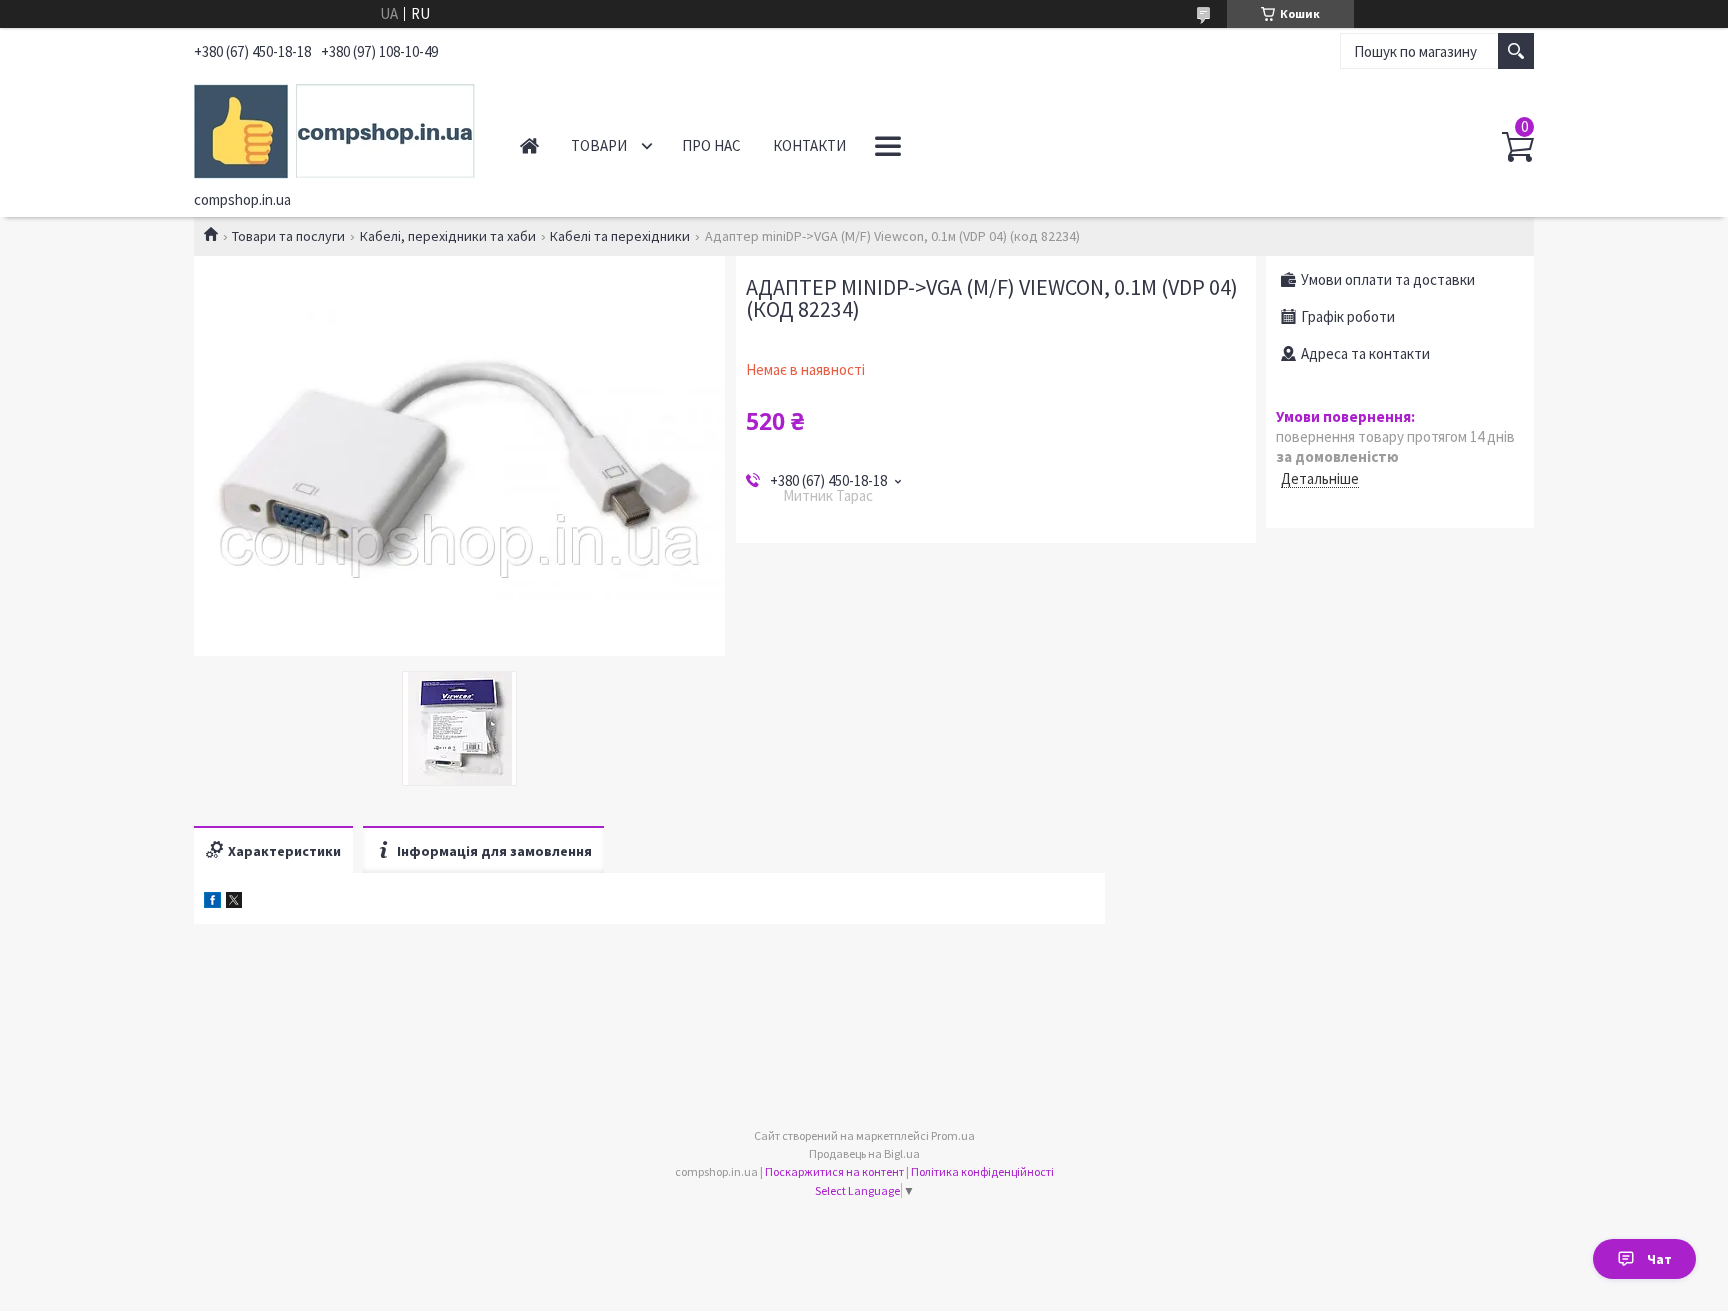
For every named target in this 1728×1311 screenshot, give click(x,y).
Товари (599, 145)
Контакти (809, 145)
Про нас (711, 145)
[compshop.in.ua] (334, 128)
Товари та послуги (288, 236)
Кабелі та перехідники (620, 236)
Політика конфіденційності (982, 1171)
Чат (1659, 1259)
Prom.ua (953, 1135)
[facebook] (212, 902)
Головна (529, 145)
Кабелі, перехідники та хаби (448, 236)
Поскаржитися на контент (834, 1171)
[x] (234, 902)
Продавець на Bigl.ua (864, 1153)
